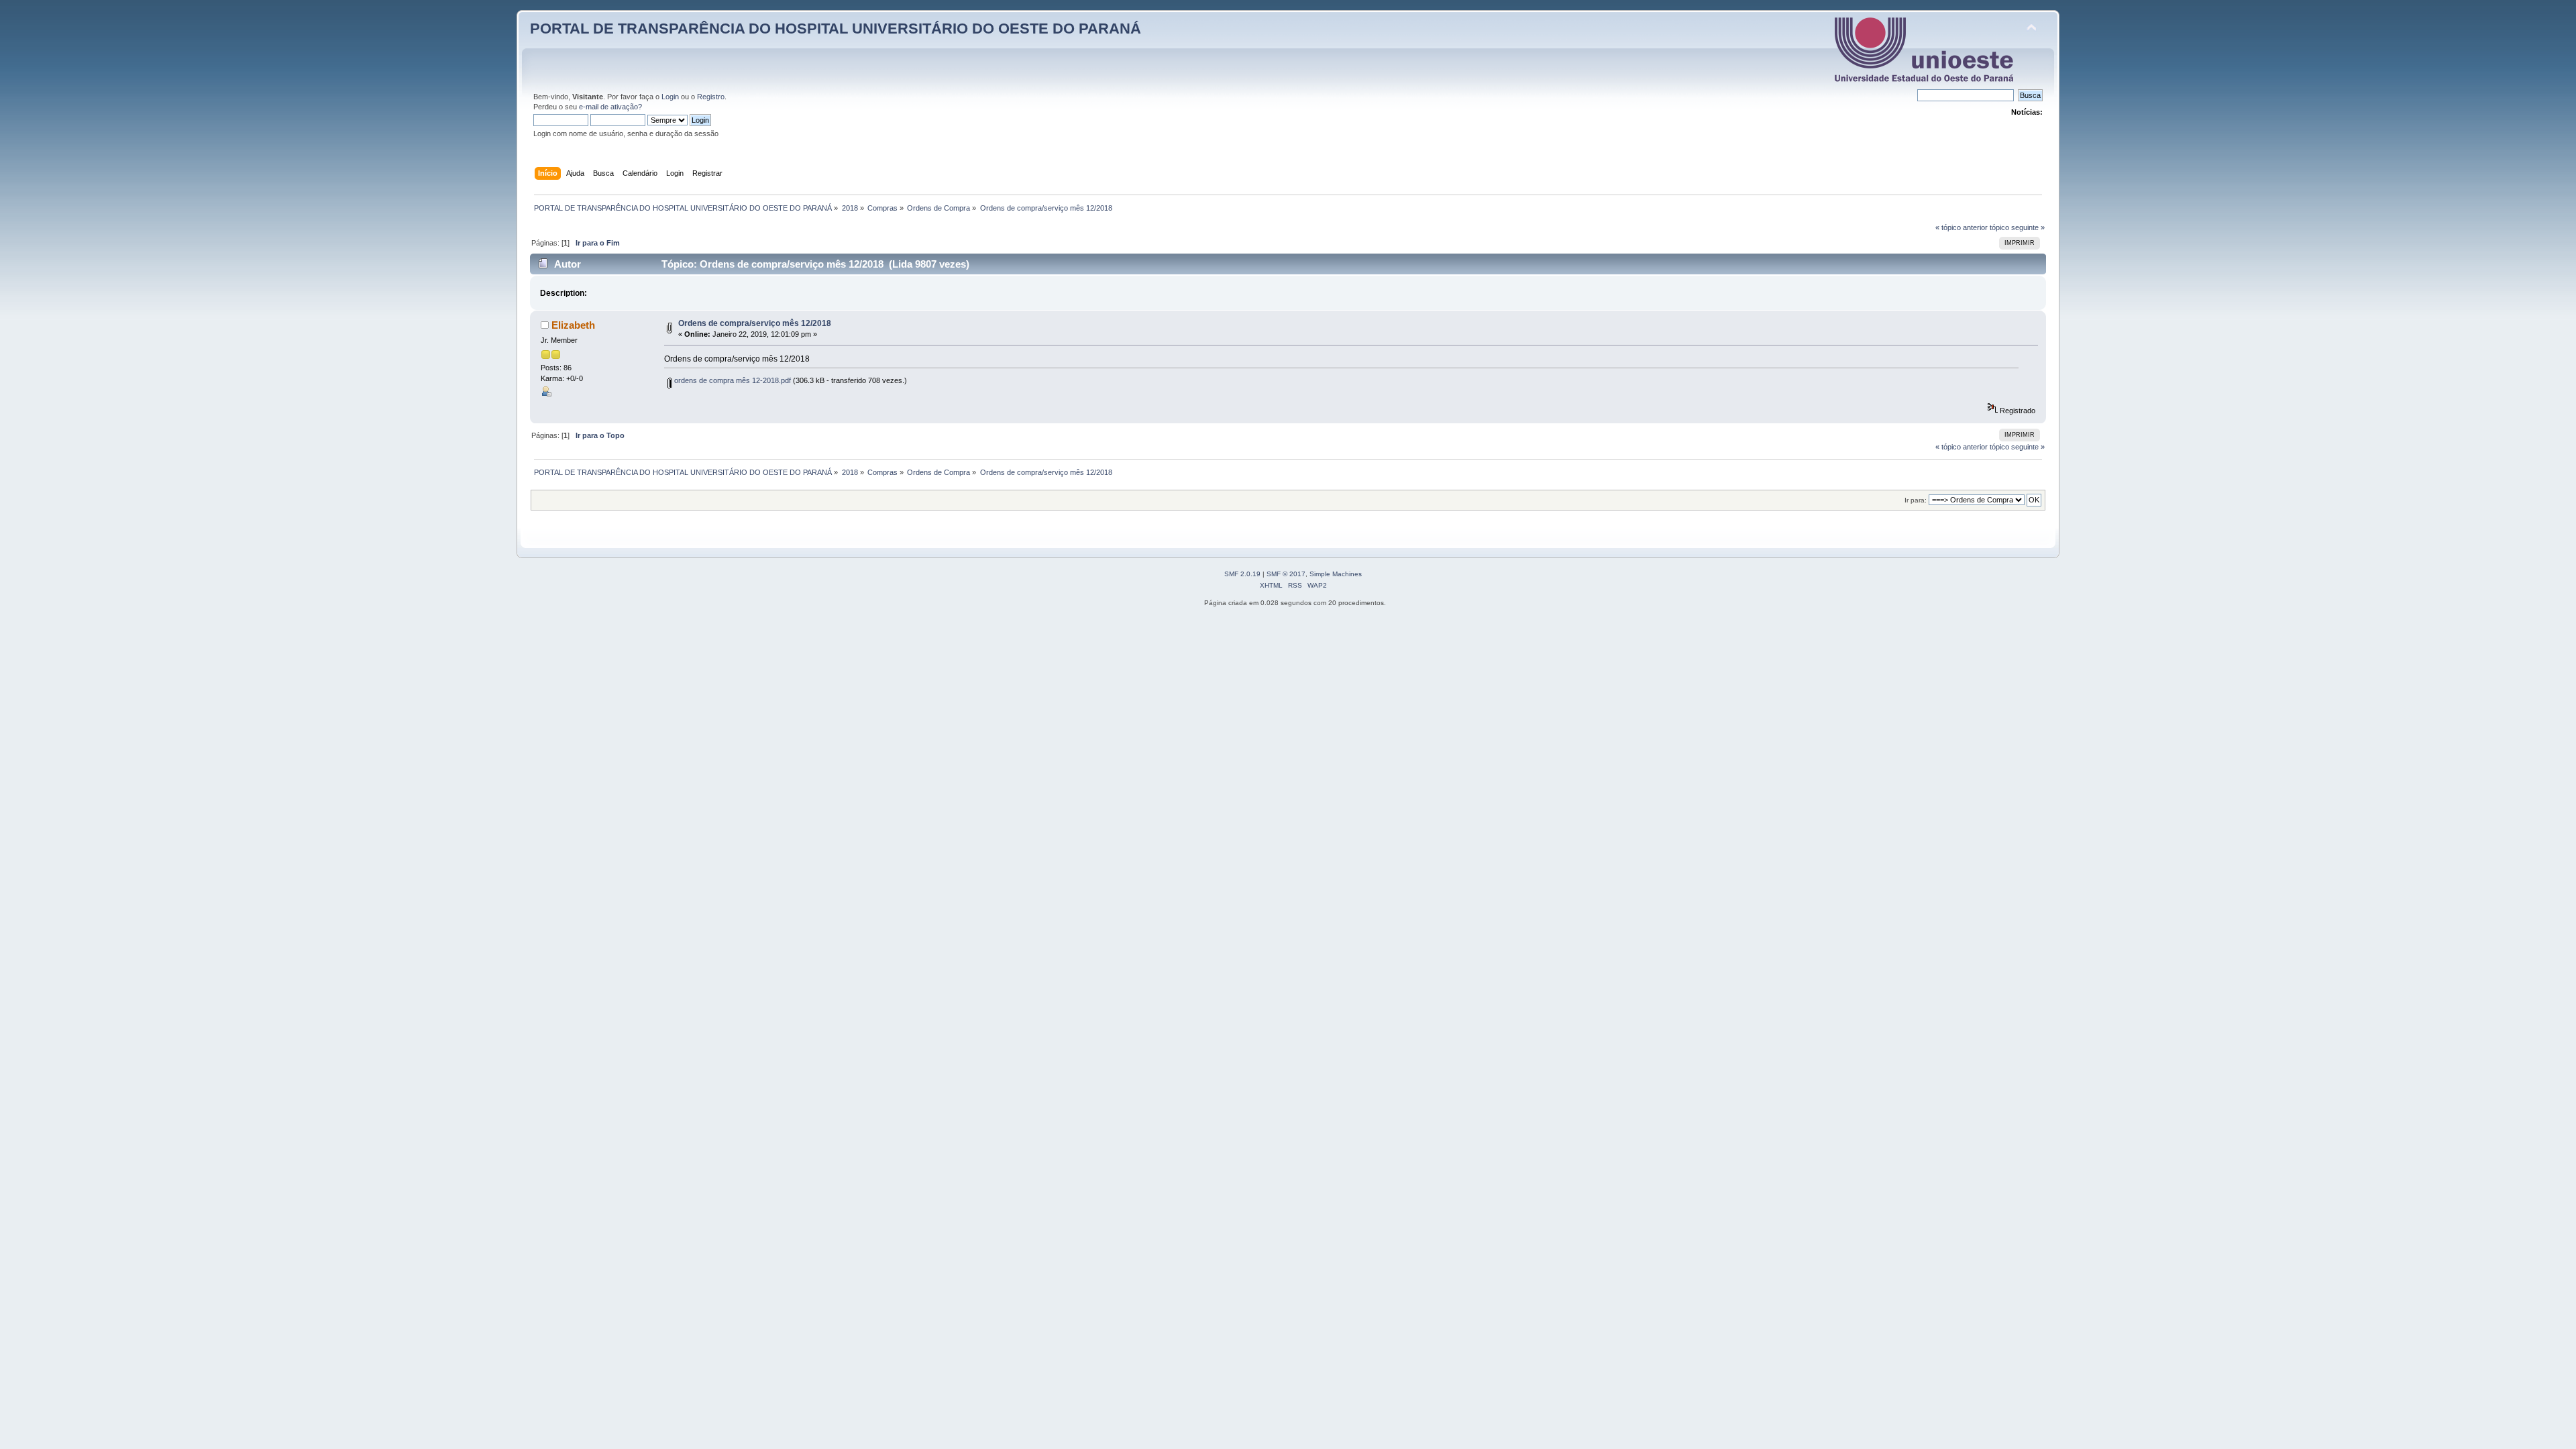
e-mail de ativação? (610, 107)
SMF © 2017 (1286, 574)
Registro (711, 97)
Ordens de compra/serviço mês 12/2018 (755, 323)
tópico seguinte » (2017, 227)
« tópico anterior (1962, 227)
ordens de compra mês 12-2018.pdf (732, 380)
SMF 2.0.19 (1242, 574)
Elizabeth (573, 325)
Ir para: (1916, 500)
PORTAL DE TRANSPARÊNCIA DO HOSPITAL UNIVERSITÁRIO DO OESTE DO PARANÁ (836, 29)
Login (670, 97)
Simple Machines (1336, 574)
